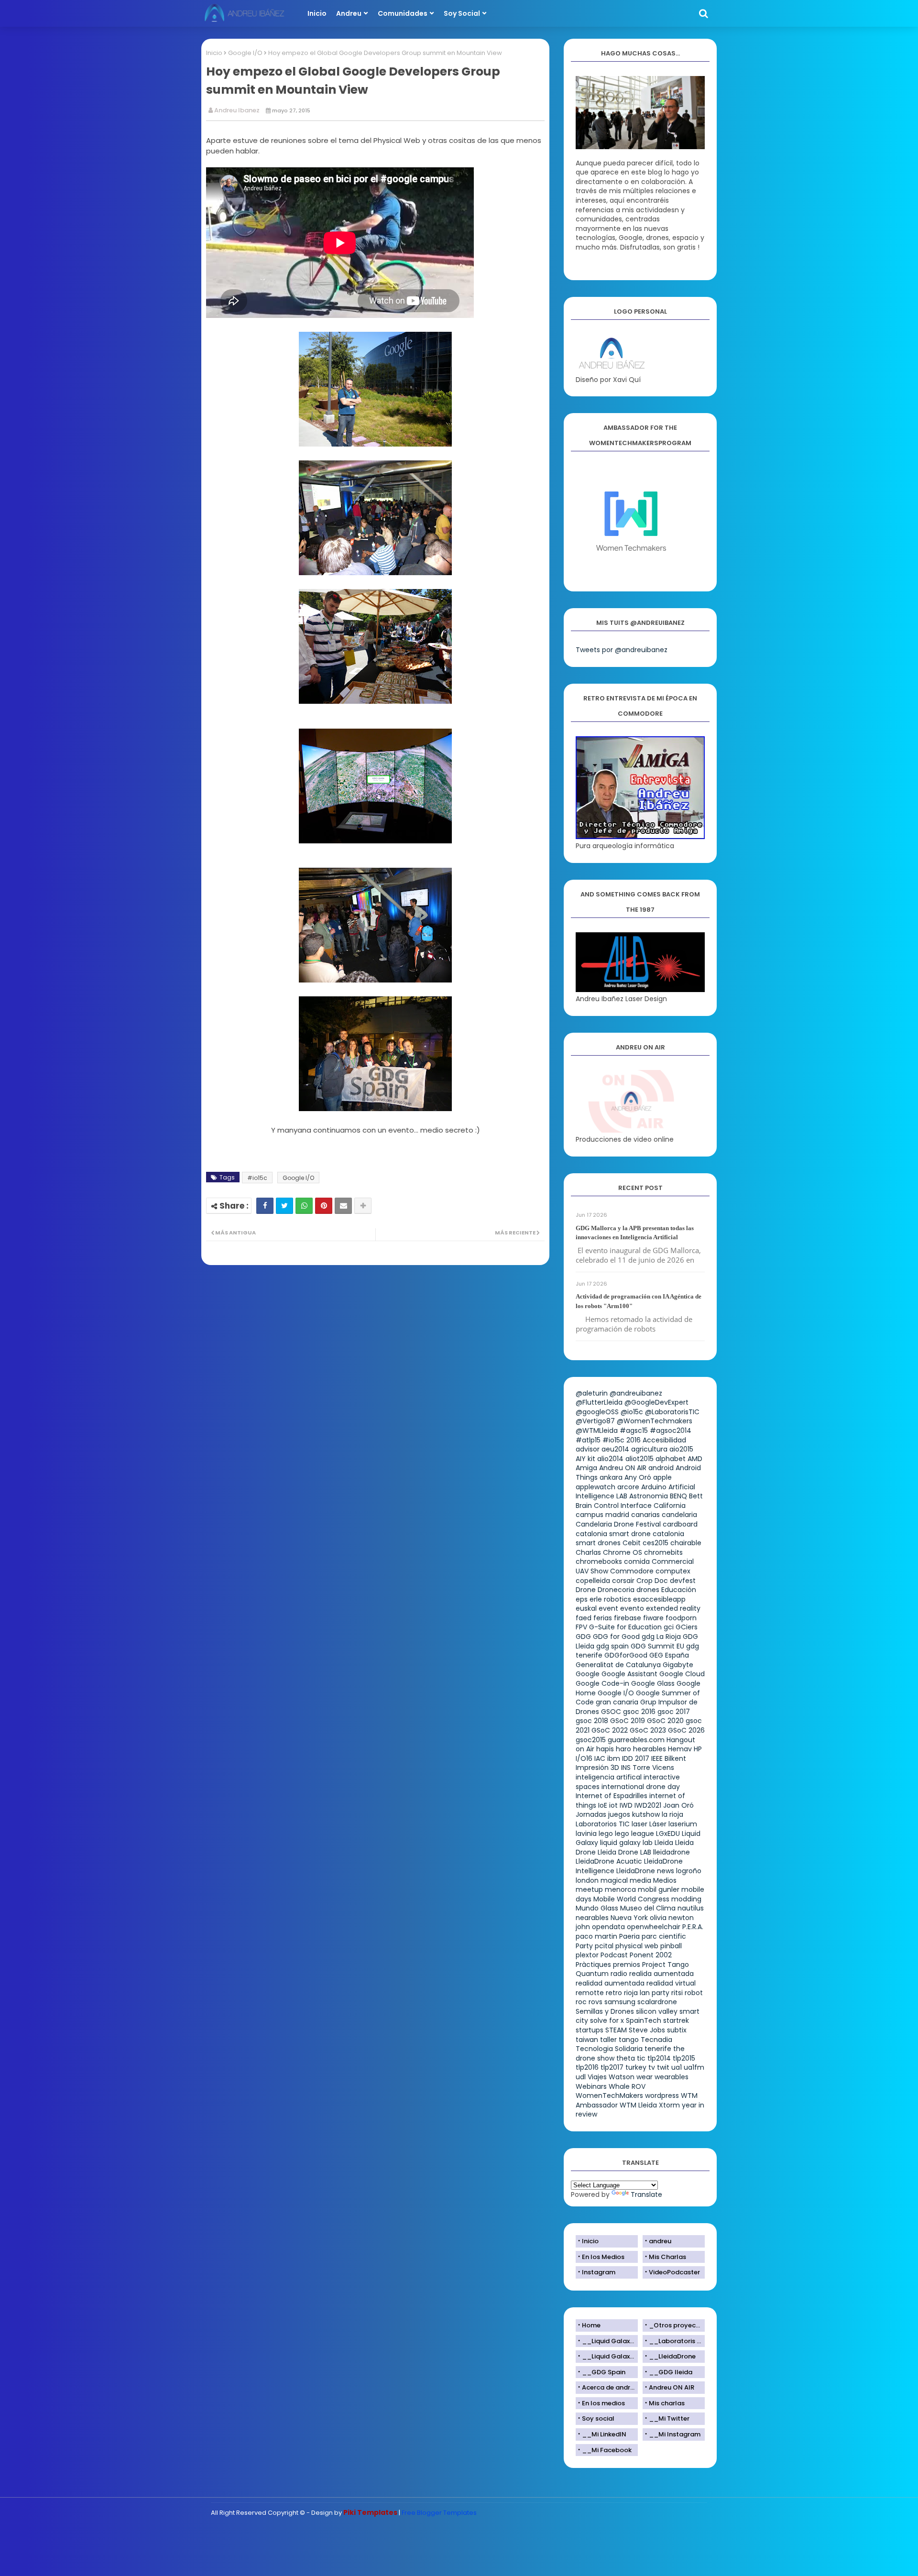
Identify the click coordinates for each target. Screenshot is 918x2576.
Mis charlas (667, 2403)
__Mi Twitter (669, 2418)
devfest (683, 1581)
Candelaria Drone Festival (618, 1524)
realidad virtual (671, 1983)
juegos (619, 1814)
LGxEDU (668, 1834)
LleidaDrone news (645, 1871)
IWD (626, 1805)
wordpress (662, 2096)
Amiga (586, 1468)
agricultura (649, 1449)
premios (627, 1965)
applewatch (596, 1487)
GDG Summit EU (657, 1646)
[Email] (343, 1206)
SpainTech (644, 2020)
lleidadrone (672, 1852)
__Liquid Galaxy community (610, 2356)
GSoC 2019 (628, 1721)
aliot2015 (639, 1459)
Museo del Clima (648, 1908)
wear (645, 2077)
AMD (695, 1459)
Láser (658, 1824)
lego (606, 1834)
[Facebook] (265, 1206)
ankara (611, 1477)
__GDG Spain (604, 2372)
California (670, 1506)
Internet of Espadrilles (612, 1796)
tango (629, 2040)
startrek (676, 2020)
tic (641, 2058)
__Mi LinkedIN (604, 2434)
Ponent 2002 (651, 1955)
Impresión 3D (597, 1768)
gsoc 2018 (592, 1721)
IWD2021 (648, 1805)
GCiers (687, 1627)
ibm (614, 1758)
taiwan (587, 2040)
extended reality (673, 1608)
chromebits (663, 1552)
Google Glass (653, 1683)
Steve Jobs (647, 2030)
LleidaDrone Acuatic (609, 1861)
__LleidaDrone (672, 2356)
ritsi (677, 1993)
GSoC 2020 (665, 1721)
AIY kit (585, 1459)
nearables (592, 1918)
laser (639, 1824)
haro (623, 1749)
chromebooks (599, 1561)
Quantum (592, 1974)
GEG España (669, 1655)
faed (584, 1618)
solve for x (607, 2020)
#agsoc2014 (671, 1430)
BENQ (678, 1496)
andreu (660, 2241)
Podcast (614, 1955)
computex (673, 1571)
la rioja (672, 1814)
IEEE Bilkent (669, 1758)
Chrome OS (623, 1552)
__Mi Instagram (675, 2434)
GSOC (611, 1712)
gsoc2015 (591, 1740)
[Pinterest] (324, 1206)
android (661, 1468)
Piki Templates (370, 2512)
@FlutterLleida (599, 1402)
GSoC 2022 (610, 1730)
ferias (603, 1618)
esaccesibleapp (659, 1599)
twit (663, 2067)
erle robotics (610, 1599)
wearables (672, 2077)
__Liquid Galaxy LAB (610, 2341)
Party (584, 1946)
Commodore (632, 1571)
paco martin (596, 1936)
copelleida (593, 1581)
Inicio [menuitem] (317, 13)
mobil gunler (659, 1889)
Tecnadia (656, 2040)
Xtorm (669, 2105)
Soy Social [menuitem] (462, 13)
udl (581, 2077)
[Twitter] (284, 1206)
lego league (634, 1834)
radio (619, 1974)
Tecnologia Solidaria (609, 2049)
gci (669, 1627)
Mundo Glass (597, 1908)
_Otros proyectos (677, 2325)
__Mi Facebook (607, 2450)
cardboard (680, 1524)
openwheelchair (654, 1927)
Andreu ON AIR (623, 1468)
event (608, 1608)
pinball (671, 1946)
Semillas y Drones (605, 2011)
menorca (620, 1889)
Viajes (597, 2077)
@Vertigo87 (595, 1421)
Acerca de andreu (610, 2387)
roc (581, 2002)
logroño (689, 1871)
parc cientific (664, 1936)
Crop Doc (652, 1581)
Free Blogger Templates (439, 2513)
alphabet (671, 1459)
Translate (646, 2194)
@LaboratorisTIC (672, 1412)
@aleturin (592, 1393)
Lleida (664, 1843)
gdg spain (612, 1646)
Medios (665, 1880)
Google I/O (245, 53)
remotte (590, 1993)
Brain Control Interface (614, 1506)
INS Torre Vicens (648, 1768)
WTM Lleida (638, 2105)
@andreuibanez (636, 1393)
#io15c (257, 1178)
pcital (604, 1946)
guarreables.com (636, 1740)
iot (613, 1805)
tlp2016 (587, 2067)
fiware (653, 1618)
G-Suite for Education (625, 1627)
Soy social (598, 2418)
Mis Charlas (667, 2257)
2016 (634, 1440)
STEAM (616, 2030)
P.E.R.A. (693, 1927)
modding (686, 1899)
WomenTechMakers (609, 2096)
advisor (588, 1449)
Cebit (632, 1543)
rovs (596, 2002)
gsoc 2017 (674, 1712)
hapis (605, 1749)
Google (588, 1674)
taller (608, 2040)
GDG (583, 1637)
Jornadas (591, 1814)
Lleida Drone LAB (624, 1852)
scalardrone (657, 2002)
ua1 (677, 2067)
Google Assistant (629, 1674)
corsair (623, 1581)
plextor (587, 1955)
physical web (637, 1946)
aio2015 (681, 1449)
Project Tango (666, 1965)
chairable (686, 1543)
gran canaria (617, 1702)
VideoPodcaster (674, 2272)
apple (662, 1477)
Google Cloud (682, 1674)
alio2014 (610, 1459)
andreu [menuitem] (349, 13)
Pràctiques (593, 1965)
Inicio (214, 53)
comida (637, 1561)
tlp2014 (659, 2058)
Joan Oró (678, 1805)
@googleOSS (597, 1412)
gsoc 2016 (639, 1712)
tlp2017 (612, 2067)
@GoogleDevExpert (656, 1402)
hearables (650, 1749)
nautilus (691, 1908)
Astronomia (649, 1496)
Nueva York (629, 1918)
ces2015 (656, 1543)
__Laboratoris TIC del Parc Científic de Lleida (677, 2341)
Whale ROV (627, 2086)
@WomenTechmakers (655, 1421)
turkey (636, 2067)
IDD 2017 (636, 1758)
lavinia (586, 1834)
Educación (679, 1590)
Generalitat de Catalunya (618, 1665)
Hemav (680, 1749)
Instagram (599, 2272)
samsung (620, 2002)
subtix (677, 2030)
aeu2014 (615, 1449)
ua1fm (694, 2067)
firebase (628, 1618)
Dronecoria (616, 1590)
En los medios (603, 2403)
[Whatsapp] (304, 1206)
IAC (600, 1758)
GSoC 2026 (686, 1730)
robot (694, 1993)
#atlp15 (588, 1440)
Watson (622, 2077)
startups (590, 2030)
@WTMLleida (597, 1430)
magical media (626, 1880)
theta (626, 2058)
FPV (581, 1627)
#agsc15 (634, 1430)
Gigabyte (678, 1665)
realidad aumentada (610, 1983)
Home (591, 2325)
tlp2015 (684, 2058)
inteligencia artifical (609, 1777)
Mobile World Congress (631, 1899)
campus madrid (602, 1515)
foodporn (681, 1618)
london (587, 1880)
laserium (683, 1824)
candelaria (679, 1515)
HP (698, 1749)
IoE (603, 1805)
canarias (645, 1515)
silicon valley (657, 2011)
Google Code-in (602, 1683)
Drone (586, 1590)
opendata (608, 1927)
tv (652, 2067)
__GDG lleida (671, 2372)
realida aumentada (661, 1974)
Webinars (591, 2086)
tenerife (658, 2049)
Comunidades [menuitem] (403, 13)
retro (614, 1993)
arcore (628, 1487)
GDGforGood (626, 1655)
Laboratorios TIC (603, 1824)
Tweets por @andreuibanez (622, 650)
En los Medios (603, 2257)
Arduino (654, 1487)
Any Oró (638, 1477)
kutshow (646, 1814)
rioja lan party (647, 1993)
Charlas (588, 1552)
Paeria (629, 1936)
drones (648, 1590)
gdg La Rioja (661, 1637)
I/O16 (584, 1758)
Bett (696, 1496)
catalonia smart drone (613, 1534)
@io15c (632, 1412)
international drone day (641, 1787)
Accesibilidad (664, 1440)
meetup (589, 1889)
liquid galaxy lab (626, 1843)
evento (632, 1608)
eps (582, 1599)
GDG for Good (616, 1637)
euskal (586, 1608)
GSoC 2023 (648, 1730)
